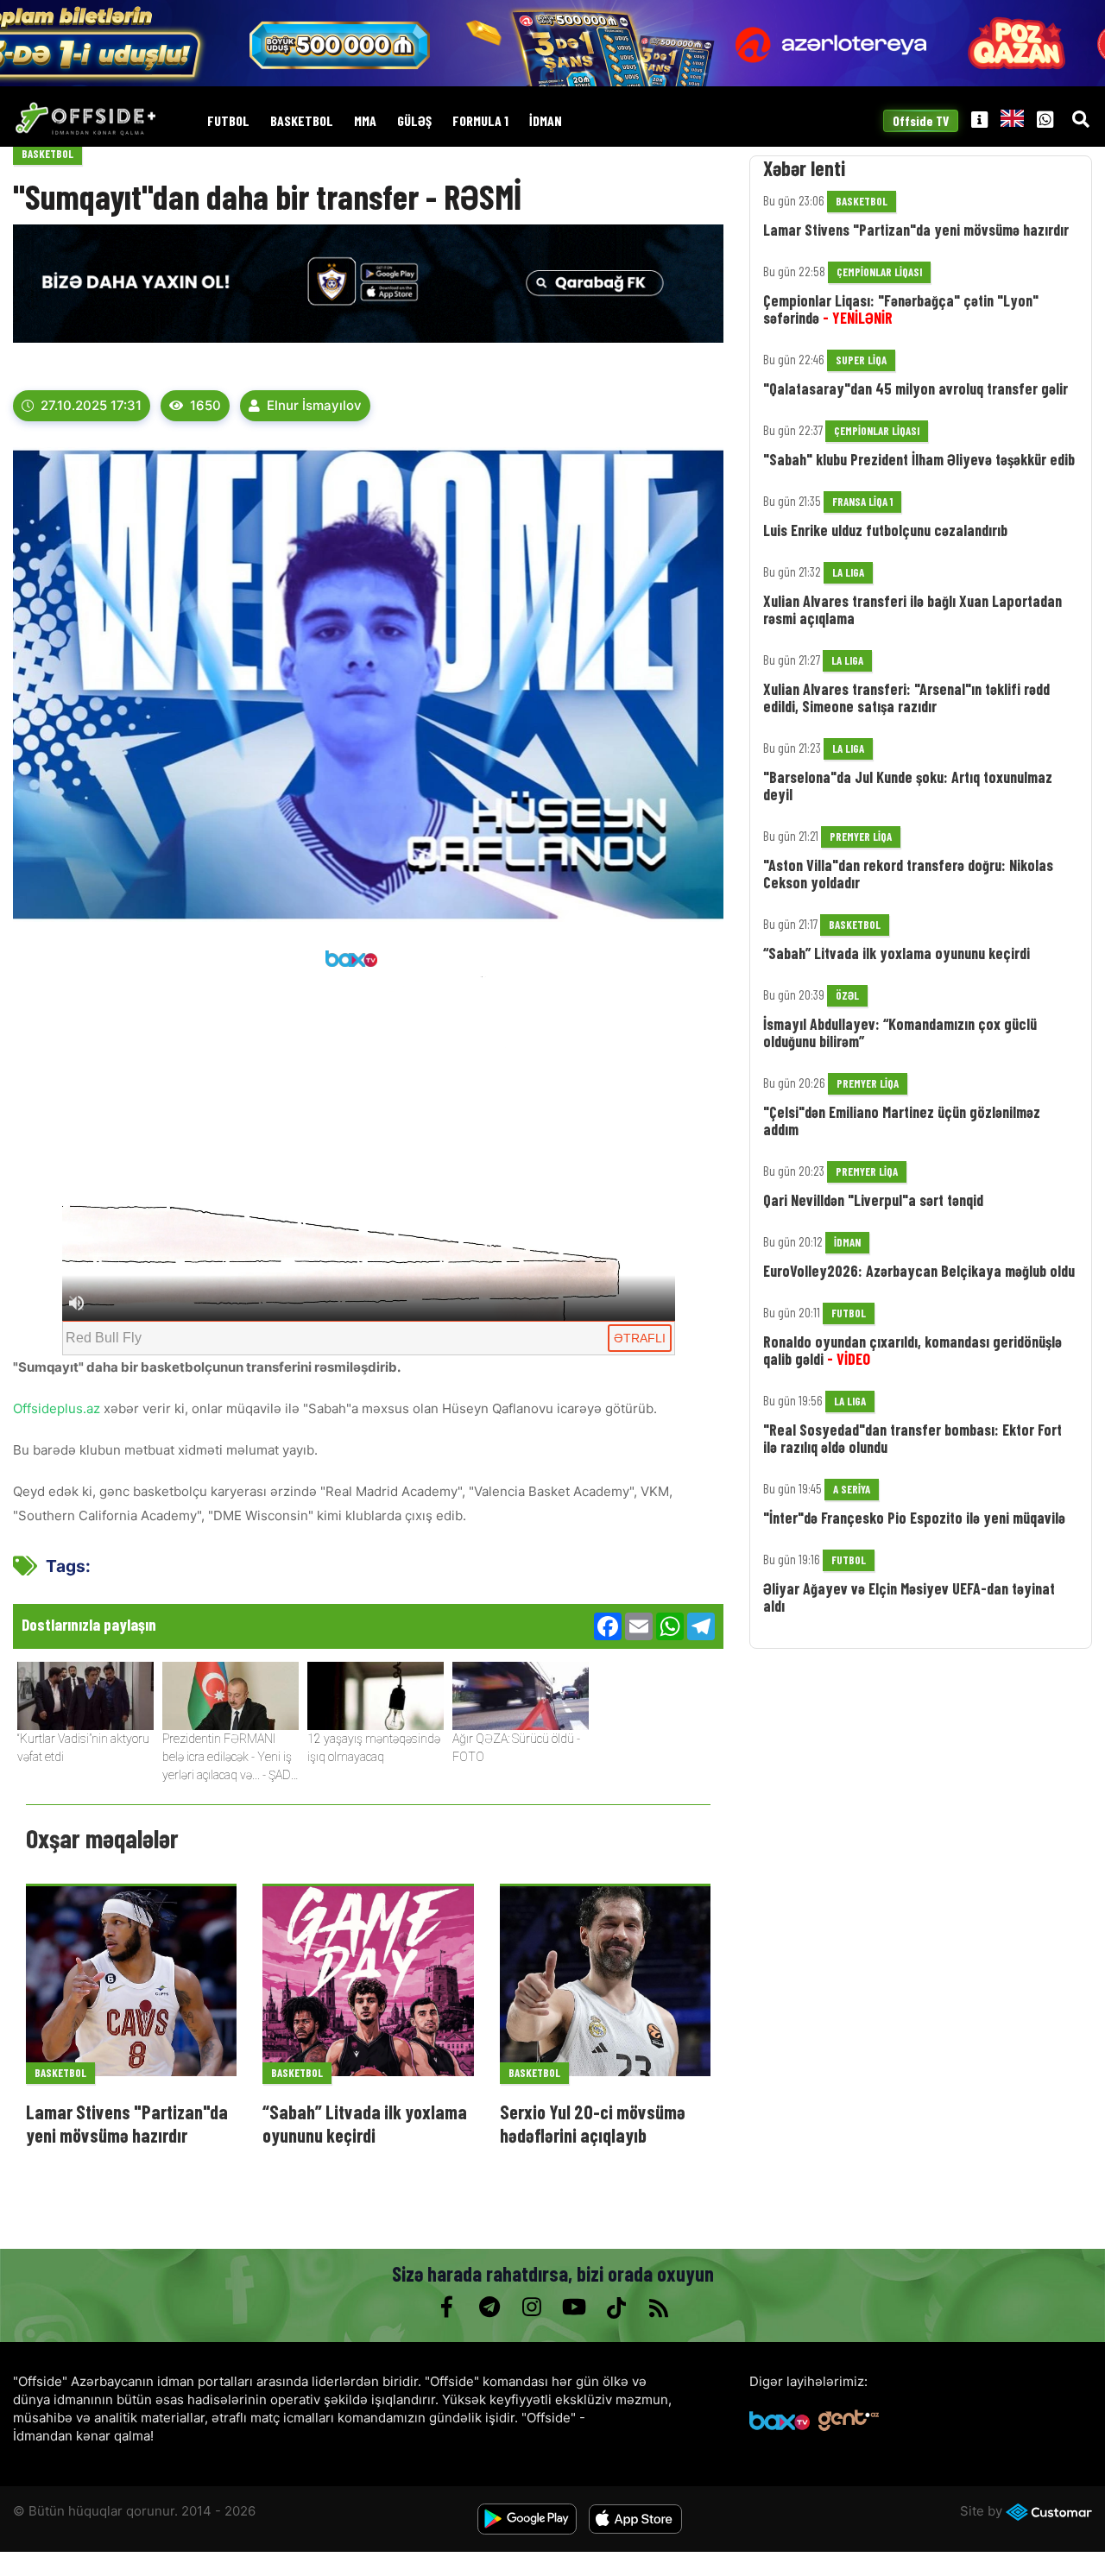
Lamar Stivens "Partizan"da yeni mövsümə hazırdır (127, 2123)
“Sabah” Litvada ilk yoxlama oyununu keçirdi (365, 2123)
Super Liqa (861, 360)
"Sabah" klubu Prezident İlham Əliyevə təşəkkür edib (919, 459)
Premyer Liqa (861, 837)
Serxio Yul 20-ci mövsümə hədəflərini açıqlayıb (593, 2123)
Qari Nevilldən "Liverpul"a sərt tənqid (873, 1200)
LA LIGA (848, 572)
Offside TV (921, 121)
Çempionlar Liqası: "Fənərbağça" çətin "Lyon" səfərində (901, 309)
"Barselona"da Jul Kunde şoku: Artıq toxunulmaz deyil (908, 786)
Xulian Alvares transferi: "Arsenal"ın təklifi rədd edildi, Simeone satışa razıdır (906, 698)
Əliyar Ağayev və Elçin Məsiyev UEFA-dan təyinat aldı (909, 1597)
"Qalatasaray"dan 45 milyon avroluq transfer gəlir (916, 388)
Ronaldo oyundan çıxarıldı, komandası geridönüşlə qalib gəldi (912, 1350)
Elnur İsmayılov (314, 405)
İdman (546, 121)
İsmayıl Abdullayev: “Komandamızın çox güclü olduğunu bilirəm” (900, 1032)
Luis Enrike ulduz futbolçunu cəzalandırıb (885, 530)
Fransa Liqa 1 (862, 502)
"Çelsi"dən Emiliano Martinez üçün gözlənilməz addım (902, 1121)
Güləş (414, 121)
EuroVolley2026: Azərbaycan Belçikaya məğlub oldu (919, 1271)
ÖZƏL (847, 995)
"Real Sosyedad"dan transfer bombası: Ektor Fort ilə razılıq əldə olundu (912, 1438)
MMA (365, 121)
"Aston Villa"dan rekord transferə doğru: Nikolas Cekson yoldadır (908, 874)
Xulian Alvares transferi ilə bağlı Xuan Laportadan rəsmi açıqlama (912, 609)
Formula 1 (480, 121)
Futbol (228, 121)
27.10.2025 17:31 (91, 405)
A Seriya (852, 1489)
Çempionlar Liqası (879, 272)
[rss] (658, 2308)
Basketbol (302, 121)
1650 (205, 405)
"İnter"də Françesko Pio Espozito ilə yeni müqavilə (914, 1518)
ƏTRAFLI (640, 1338)
